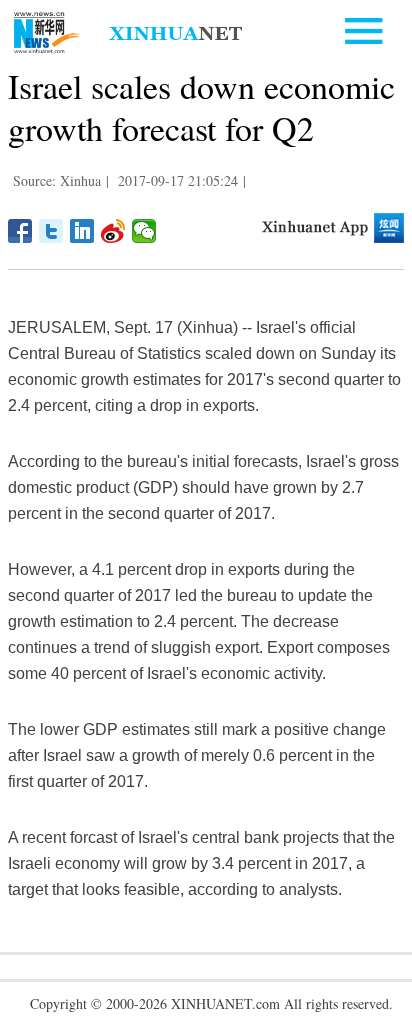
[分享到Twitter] (51, 231)
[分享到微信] (144, 231)
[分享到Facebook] (20, 231)
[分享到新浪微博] (113, 231)
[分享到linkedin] (82, 231)
